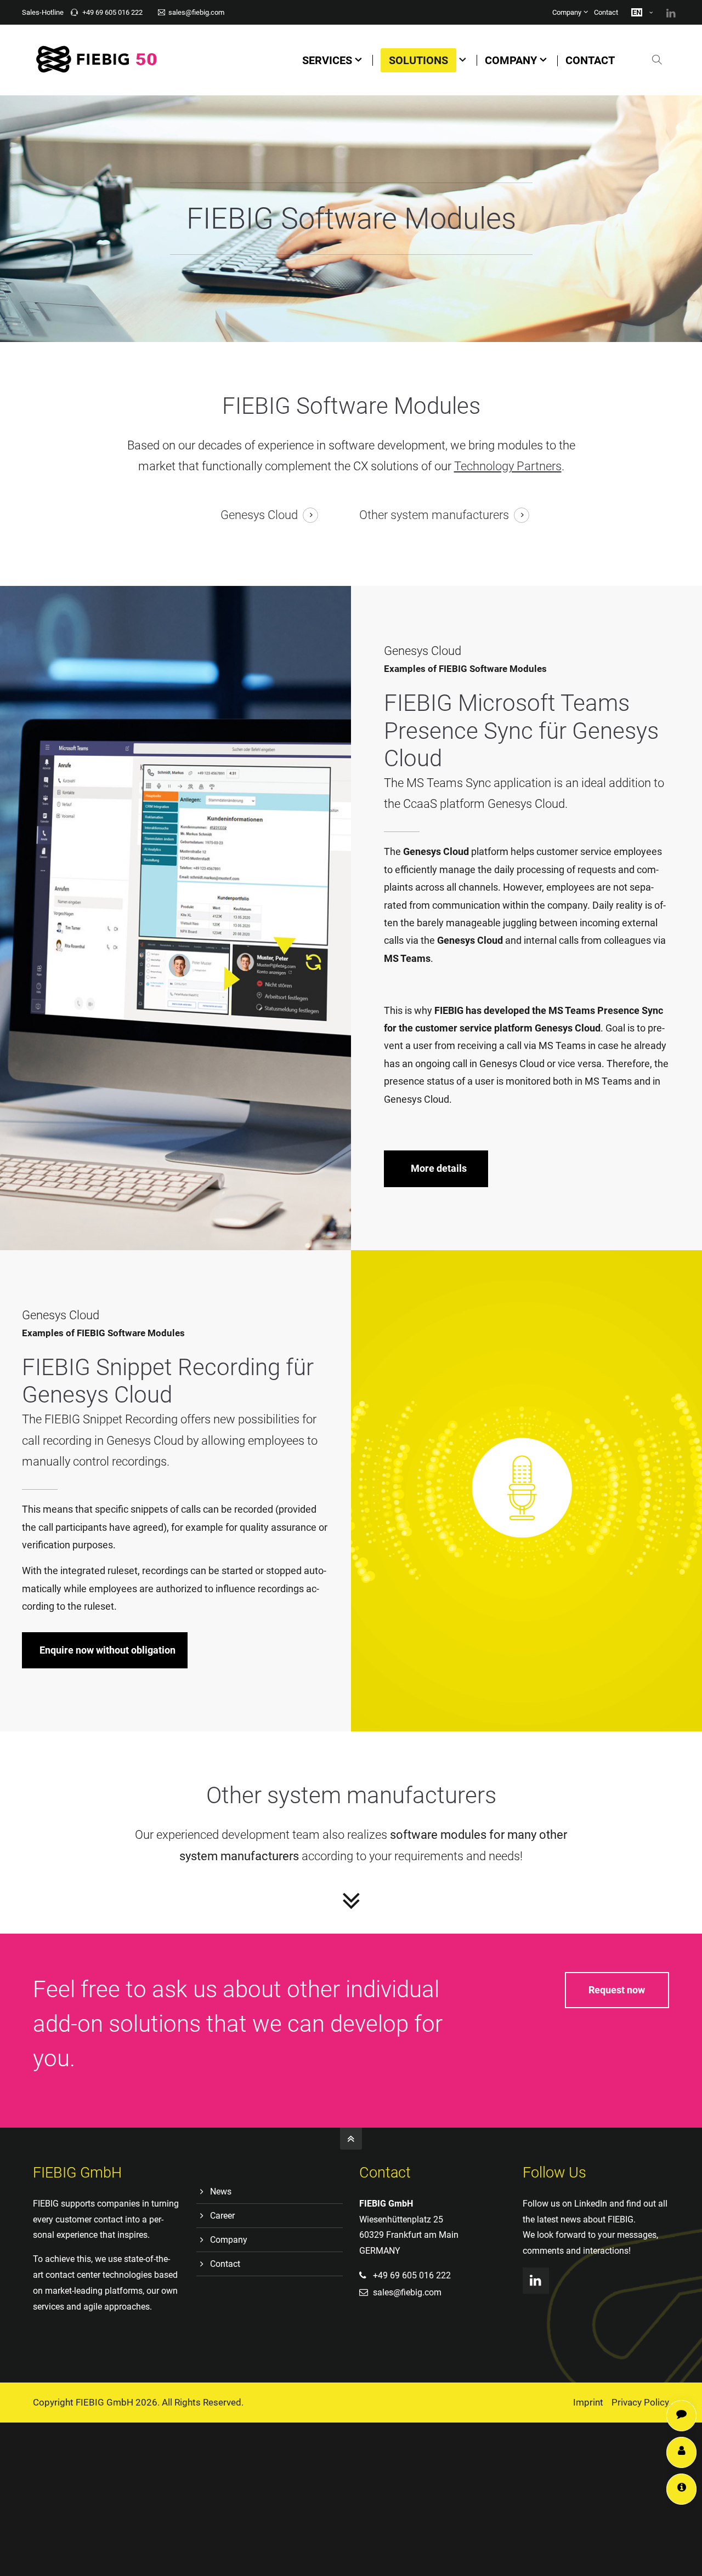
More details (439, 1168)
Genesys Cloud (259, 515)
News (221, 2192)
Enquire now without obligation (107, 1650)
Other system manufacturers (434, 515)
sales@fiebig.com (196, 12)
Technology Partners (508, 466)
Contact (606, 12)
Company (567, 12)
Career (222, 2216)
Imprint (588, 2402)
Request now (617, 1990)
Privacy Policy (640, 2402)
